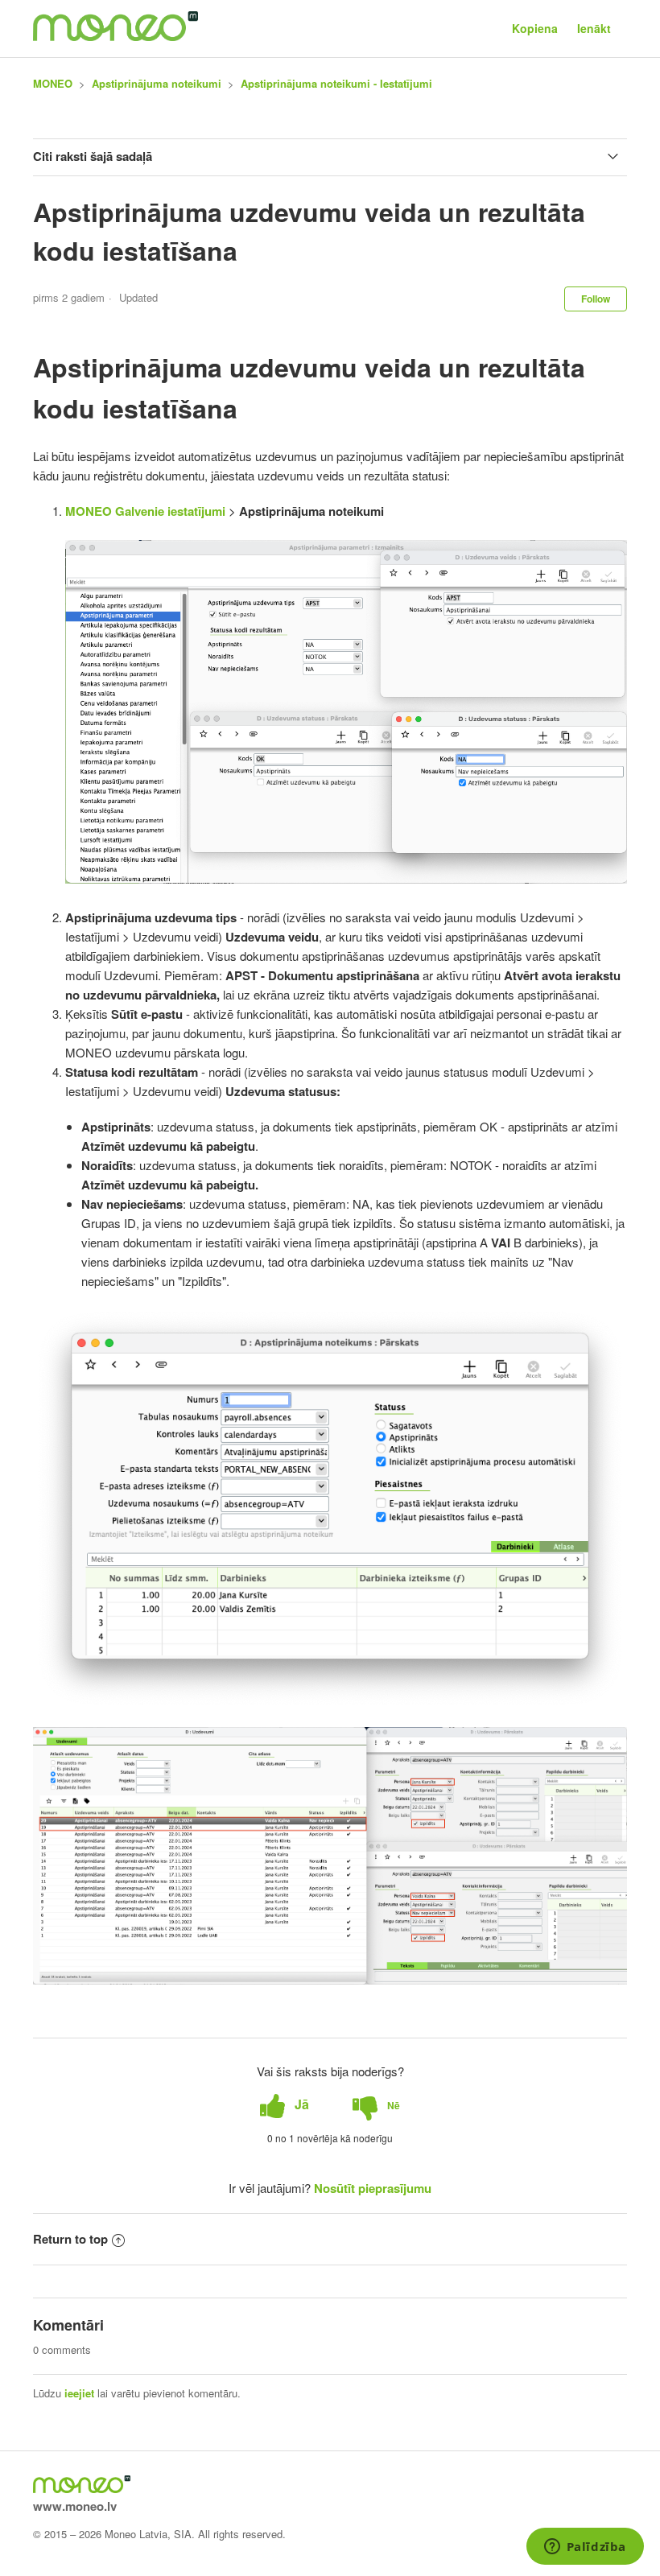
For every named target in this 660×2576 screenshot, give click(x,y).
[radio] (285, 2105)
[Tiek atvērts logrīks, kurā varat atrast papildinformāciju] (585, 2548)
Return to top (70, 2239)
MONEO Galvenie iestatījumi (145, 511)
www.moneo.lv (75, 2506)
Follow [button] (596, 299)
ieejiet (79, 2393)
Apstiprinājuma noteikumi (157, 83)
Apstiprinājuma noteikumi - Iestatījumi (336, 83)
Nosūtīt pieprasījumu (373, 2188)
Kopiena (535, 28)
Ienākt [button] (594, 28)
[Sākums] (115, 36)
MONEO (53, 83)
